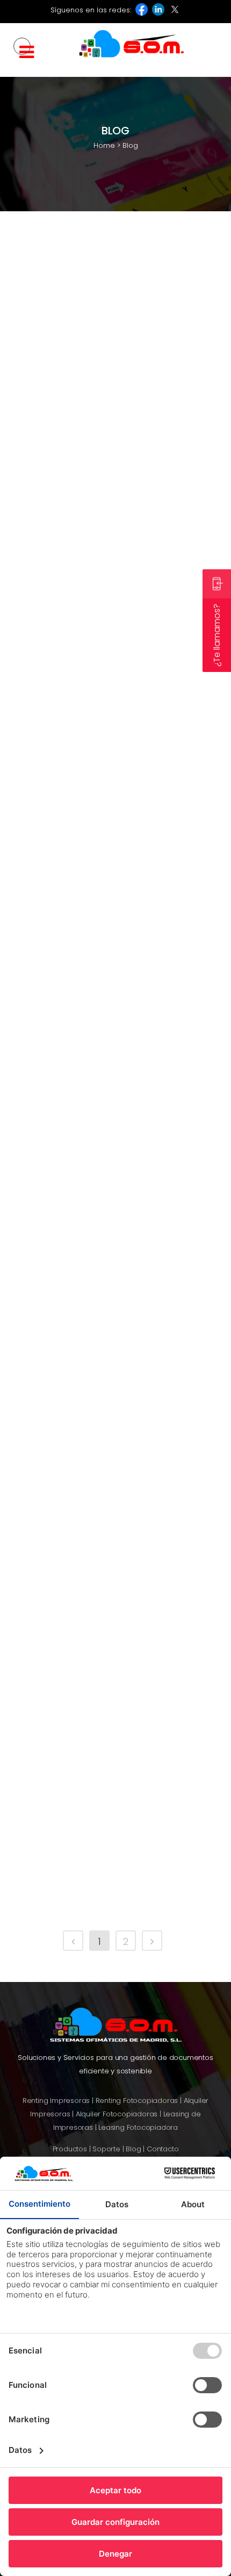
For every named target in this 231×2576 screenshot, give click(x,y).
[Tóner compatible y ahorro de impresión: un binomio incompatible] (115, 498)
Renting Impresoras (56, 2101)
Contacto (163, 2149)
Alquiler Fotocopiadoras (117, 2114)
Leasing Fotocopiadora (138, 2127)
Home (104, 145)
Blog (52, 1779)
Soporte (106, 2149)
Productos (70, 2149)
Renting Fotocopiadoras (137, 2101)
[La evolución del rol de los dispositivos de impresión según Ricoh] (115, 307)
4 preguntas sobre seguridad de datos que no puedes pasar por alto (108, 1845)
